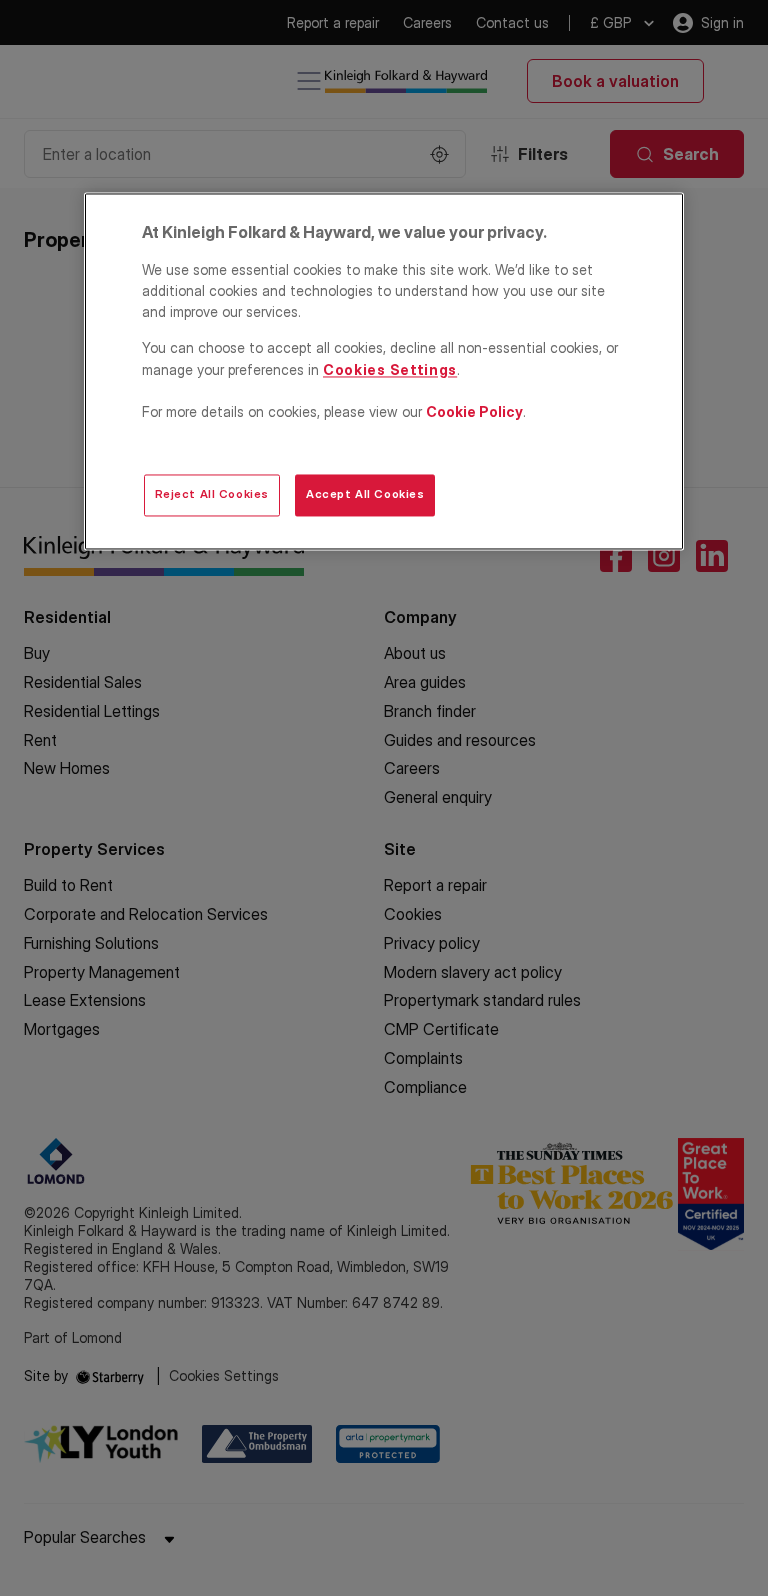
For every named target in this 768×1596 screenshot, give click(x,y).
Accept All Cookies (365, 495)
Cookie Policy (474, 411)
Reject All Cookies (212, 495)
